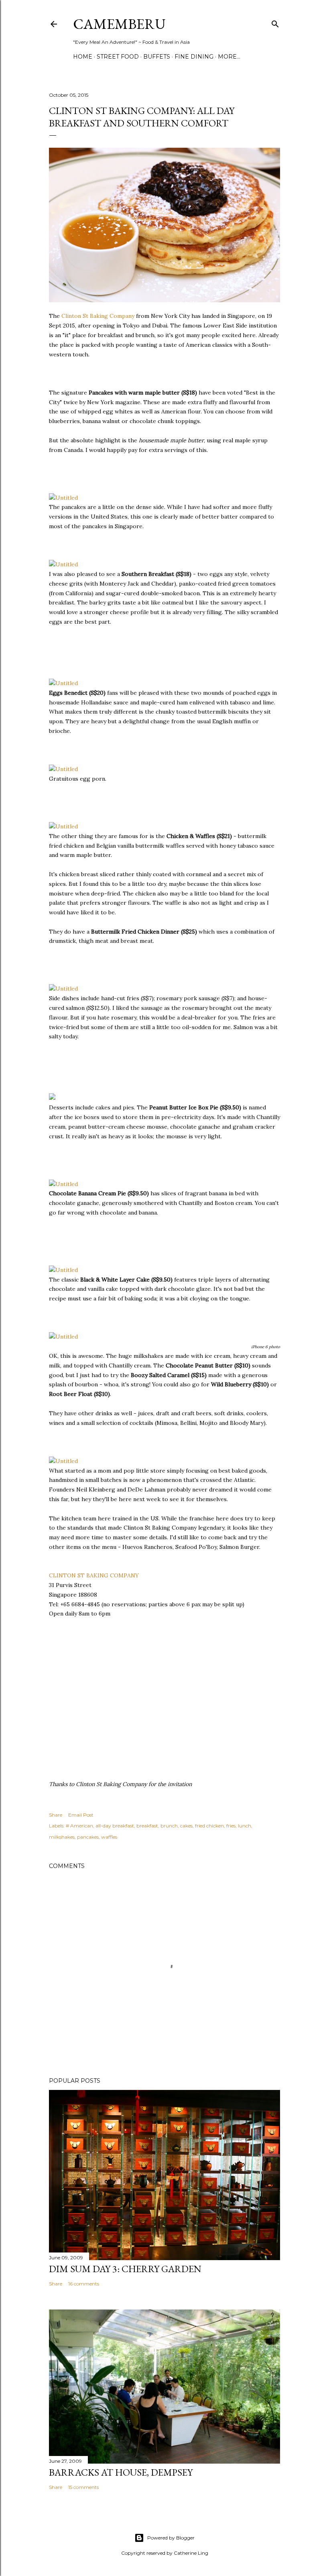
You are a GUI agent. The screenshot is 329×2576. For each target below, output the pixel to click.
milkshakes (62, 1837)
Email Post (81, 1815)
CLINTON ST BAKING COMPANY (94, 1575)
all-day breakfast (115, 1826)
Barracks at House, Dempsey (121, 2472)
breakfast (147, 1826)
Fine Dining (194, 57)
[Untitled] (63, 498)
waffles (109, 1837)
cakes (186, 1826)
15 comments (83, 2487)
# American (79, 1826)
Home (83, 57)
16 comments (84, 2284)
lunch (245, 1826)
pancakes (88, 1837)
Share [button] (56, 1815)
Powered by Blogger (171, 2538)
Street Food (118, 57)
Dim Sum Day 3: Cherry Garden (125, 2269)
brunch (169, 1826)
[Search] (275, 22)
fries (231, 1826)
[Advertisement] (113, 656)
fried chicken (209, 1826)
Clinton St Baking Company (98, 316)
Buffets (157, 57)
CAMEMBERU (119, 24)
